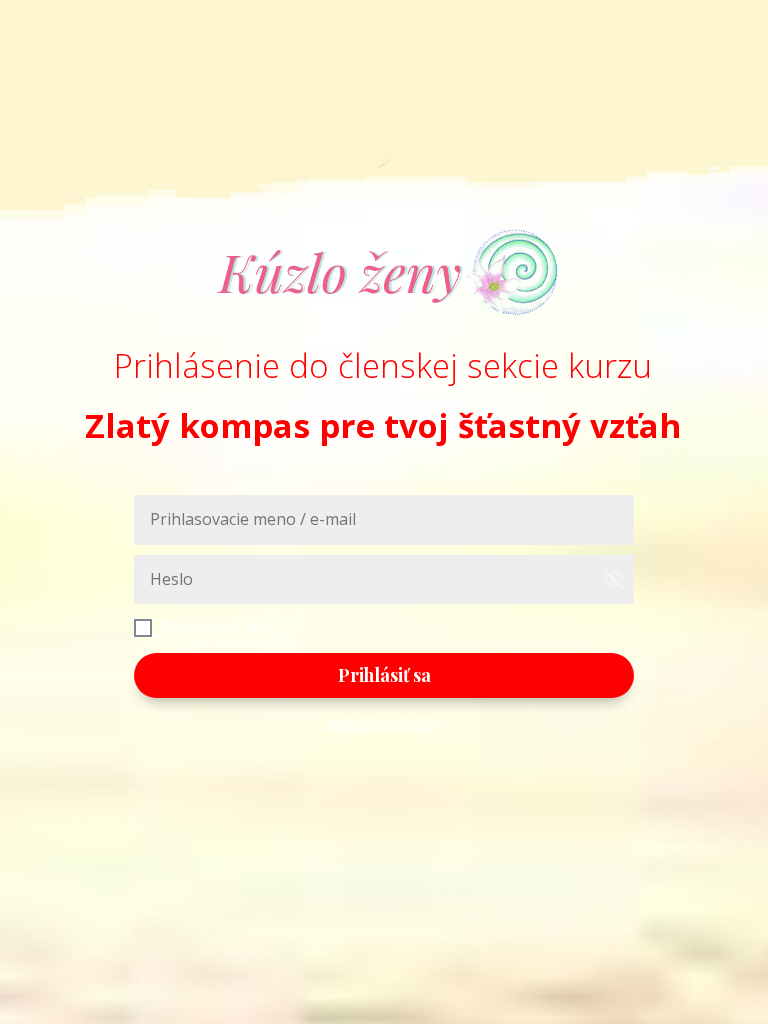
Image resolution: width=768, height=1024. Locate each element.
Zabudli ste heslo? (384, 724)
